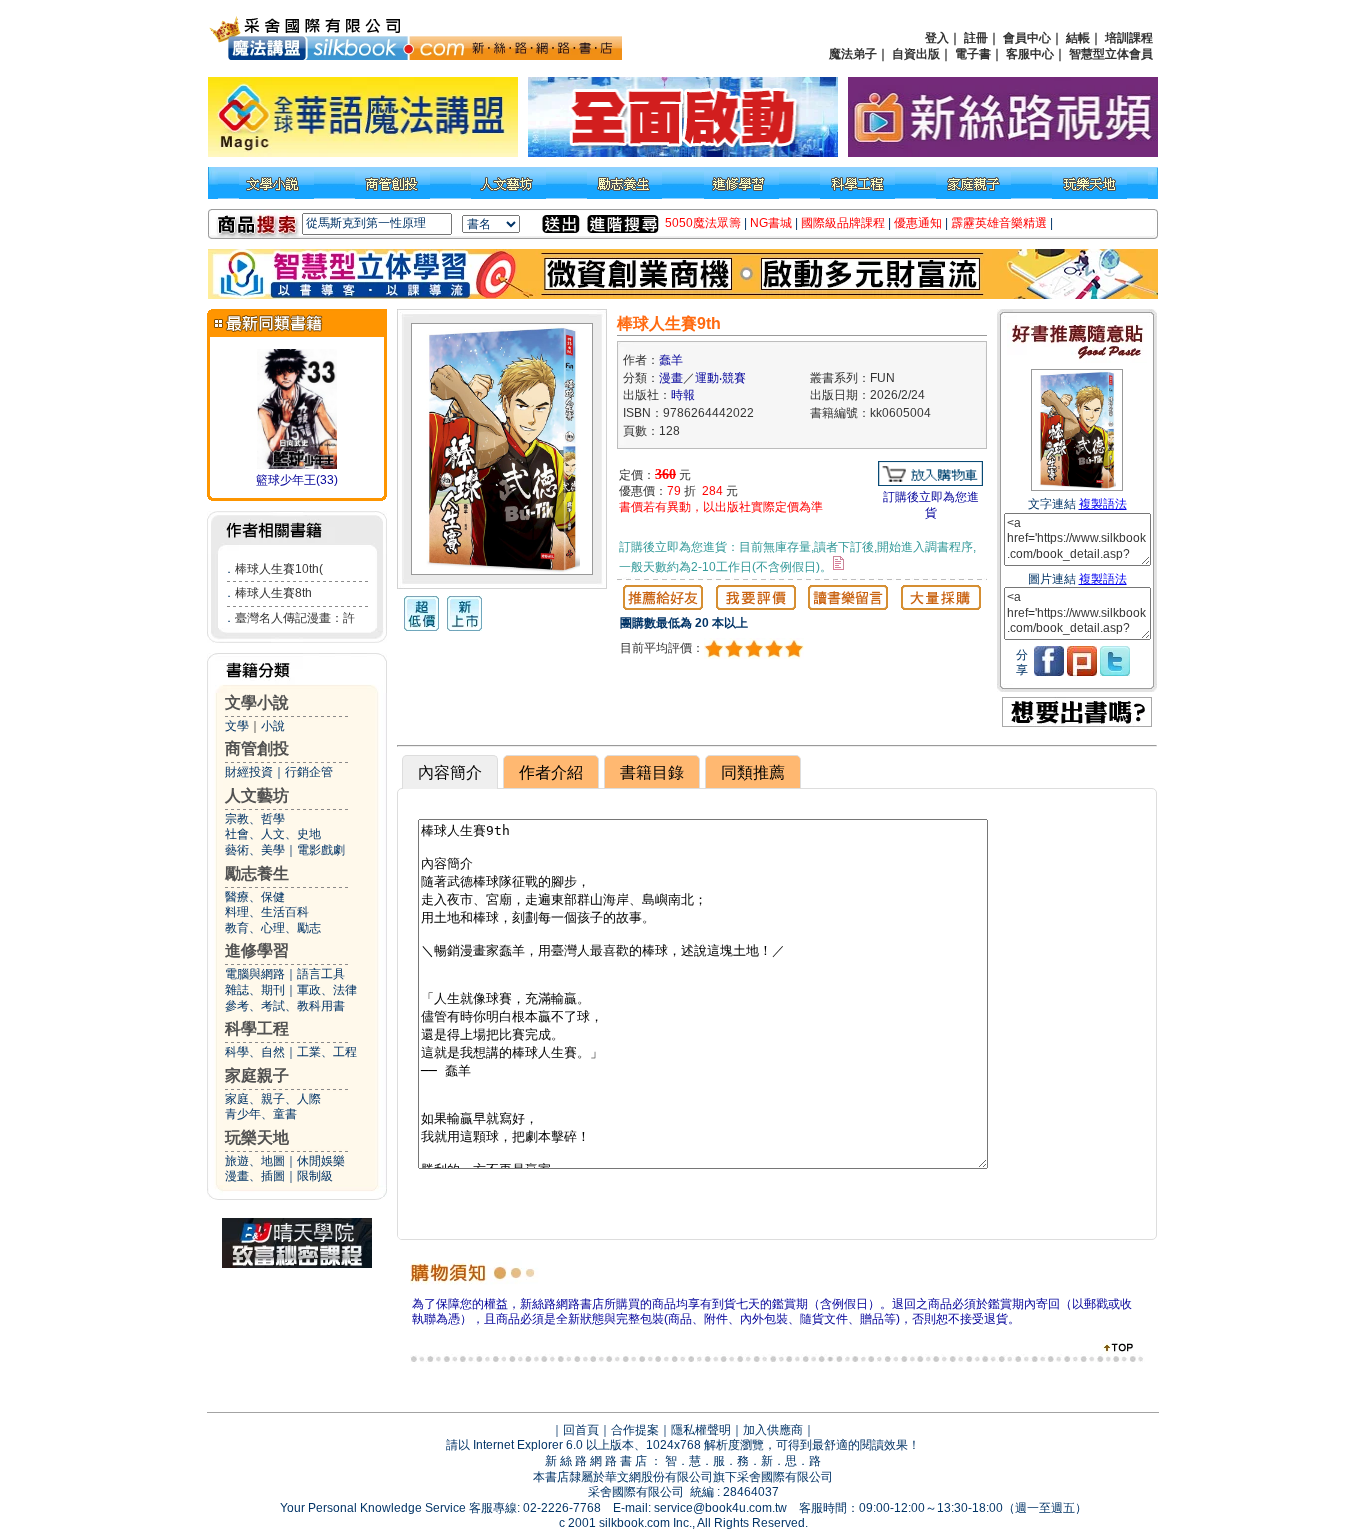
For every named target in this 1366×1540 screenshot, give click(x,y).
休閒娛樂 (321, 1161)
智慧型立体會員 (1111, 54)
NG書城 (771, 223)
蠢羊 (671, 360)
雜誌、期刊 (255, 990)
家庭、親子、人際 (273, 1099)
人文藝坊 (257, 795)
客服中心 (1030, 54)
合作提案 (635, 1430)
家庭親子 (257, 1075)
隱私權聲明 (701, 1430)
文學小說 (257, 702)
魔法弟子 (853, 54)
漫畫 (671, 378)
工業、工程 (327, 1052)
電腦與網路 (255, 974)
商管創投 (257, 748)
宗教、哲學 (255, 819)
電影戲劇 (321, 850)
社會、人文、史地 (273, 834)
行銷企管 (309, 772)
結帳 (1078, 38)
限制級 (315, 1176)
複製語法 (1103, 504)
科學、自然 (255, 1052)
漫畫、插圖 (255, 1176)
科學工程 (257, 1028)
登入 (937, 38)
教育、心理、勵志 (273, 928)
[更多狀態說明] (838, 563)
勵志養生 (257, 873)
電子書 (973, 54)
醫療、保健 (255, 897)
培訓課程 (1129, 38)
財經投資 (249, 772)
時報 (683, 395)
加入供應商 (773, 1430)
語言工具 (321, 974)
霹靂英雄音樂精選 (999, 223)
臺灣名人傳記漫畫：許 (295, 618)
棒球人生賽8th (273, 593)
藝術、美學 (255, 850)
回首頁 (581, 1430)
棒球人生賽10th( (279, 569)
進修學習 (257, 950)
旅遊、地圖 (255, 1161)
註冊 (976, 38)
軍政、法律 (327, 990)
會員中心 (1027, 38)
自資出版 (916, 54)
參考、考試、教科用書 (285, 1006)
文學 (237, 726)
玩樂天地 (257, 1137)
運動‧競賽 (720, 378)
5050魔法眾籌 (703, 223)
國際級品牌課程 (843, 223)
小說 (273, 726)
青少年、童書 (261, 1114)
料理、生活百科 (267, 912)
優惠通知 (918, 223)
